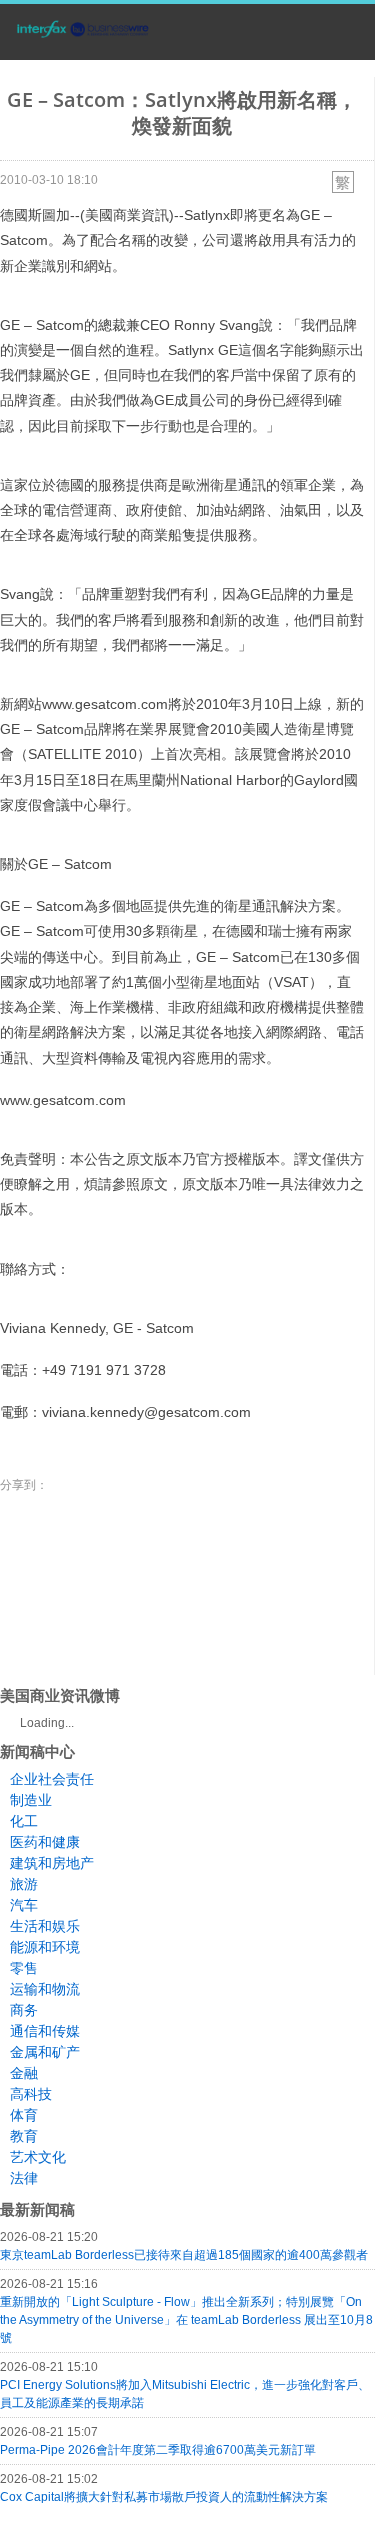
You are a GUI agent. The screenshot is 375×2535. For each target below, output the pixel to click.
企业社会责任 (52, 1779)
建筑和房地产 (52, 1863)
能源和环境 (45, 1947)
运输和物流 (45, 1989)
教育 (24, 2136)
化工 (24, 1821)
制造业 (31, 1800)
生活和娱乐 (45, 1926)
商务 (24, 2010)
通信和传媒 (45, 2031)
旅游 (24, 1884)
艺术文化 (38, 2157)
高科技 (31, 2094)
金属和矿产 (45, 2052)
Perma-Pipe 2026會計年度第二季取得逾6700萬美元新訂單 (158, 2450)
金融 (24, 2073)
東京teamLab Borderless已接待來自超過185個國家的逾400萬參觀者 (184, 2255)
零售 (24, 1968)
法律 (24, 2178)
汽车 (24, 1905)
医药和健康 (45, 1842)
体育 (24, 2115)
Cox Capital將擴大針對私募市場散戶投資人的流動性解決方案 (164, 2497)
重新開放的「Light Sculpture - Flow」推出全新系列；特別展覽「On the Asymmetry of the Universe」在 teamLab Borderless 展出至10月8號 (186, 2320)
